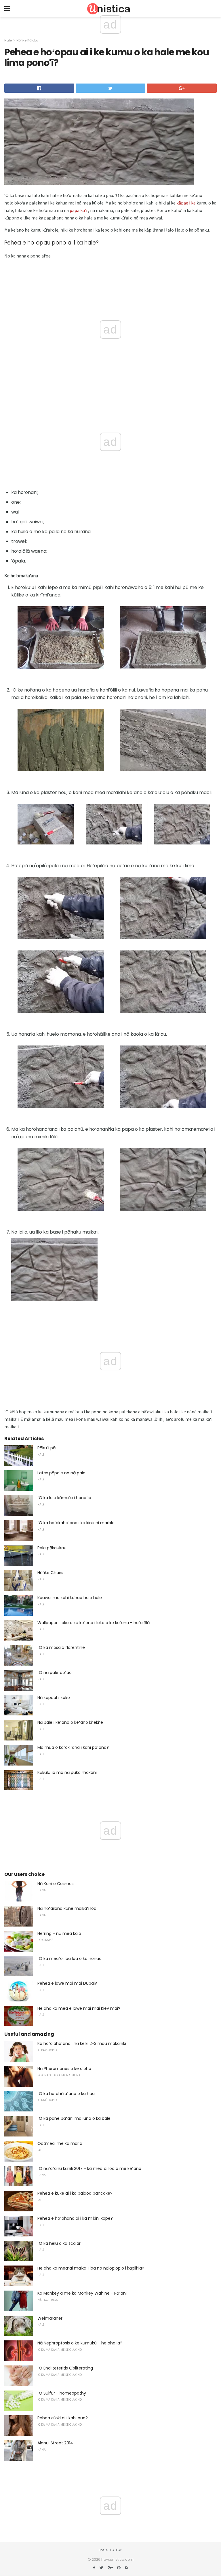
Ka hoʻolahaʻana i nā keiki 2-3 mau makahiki (82, 2043)
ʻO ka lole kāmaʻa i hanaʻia (64, 1498)
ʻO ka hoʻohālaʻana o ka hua (66, 2094)
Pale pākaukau (52, 1548)
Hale (8, 40)
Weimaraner (50, 2318)
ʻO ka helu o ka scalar (59, 2243)
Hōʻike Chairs (50, 1573)
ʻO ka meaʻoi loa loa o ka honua (69, 1958)
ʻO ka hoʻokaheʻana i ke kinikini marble (76, 1523)
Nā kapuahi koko (54, 1698)
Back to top (110, 2550)
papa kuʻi (78, 210)
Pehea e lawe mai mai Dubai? (67, 1983)
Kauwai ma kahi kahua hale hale (70, 1598)
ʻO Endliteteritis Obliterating (65, 2368)
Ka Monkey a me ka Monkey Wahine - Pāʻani (82, 2293)
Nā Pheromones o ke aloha (64, 2069)
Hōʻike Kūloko (27, 40)
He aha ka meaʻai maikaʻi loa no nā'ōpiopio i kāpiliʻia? (91, 2268)
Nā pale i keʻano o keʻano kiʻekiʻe (70, 1722)
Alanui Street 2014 (55, 2443)
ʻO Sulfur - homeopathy (62, 2393)
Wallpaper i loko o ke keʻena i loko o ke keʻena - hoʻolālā (94, 1623)
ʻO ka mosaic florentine (61, 1647)
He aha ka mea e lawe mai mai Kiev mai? (79, 2008)
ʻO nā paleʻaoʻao (55, 1672)
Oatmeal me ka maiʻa (60, 2143)
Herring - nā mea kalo (59, 1933)
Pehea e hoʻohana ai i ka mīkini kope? (75, 2218)
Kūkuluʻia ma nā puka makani (67, 1772)
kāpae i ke (186, 203)
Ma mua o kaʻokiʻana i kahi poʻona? (73, 1747)
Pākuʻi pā (46, 1448)
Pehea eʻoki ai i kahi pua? (63, 2418)
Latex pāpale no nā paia (61, 1473)
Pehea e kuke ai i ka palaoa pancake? (75, 2193)
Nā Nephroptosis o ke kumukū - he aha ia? (80, 2343)
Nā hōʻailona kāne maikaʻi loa (67, 1908)
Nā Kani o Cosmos (56, 1884)
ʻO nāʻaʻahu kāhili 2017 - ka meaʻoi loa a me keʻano (89, 2168)
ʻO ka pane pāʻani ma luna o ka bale (74, 2118)
